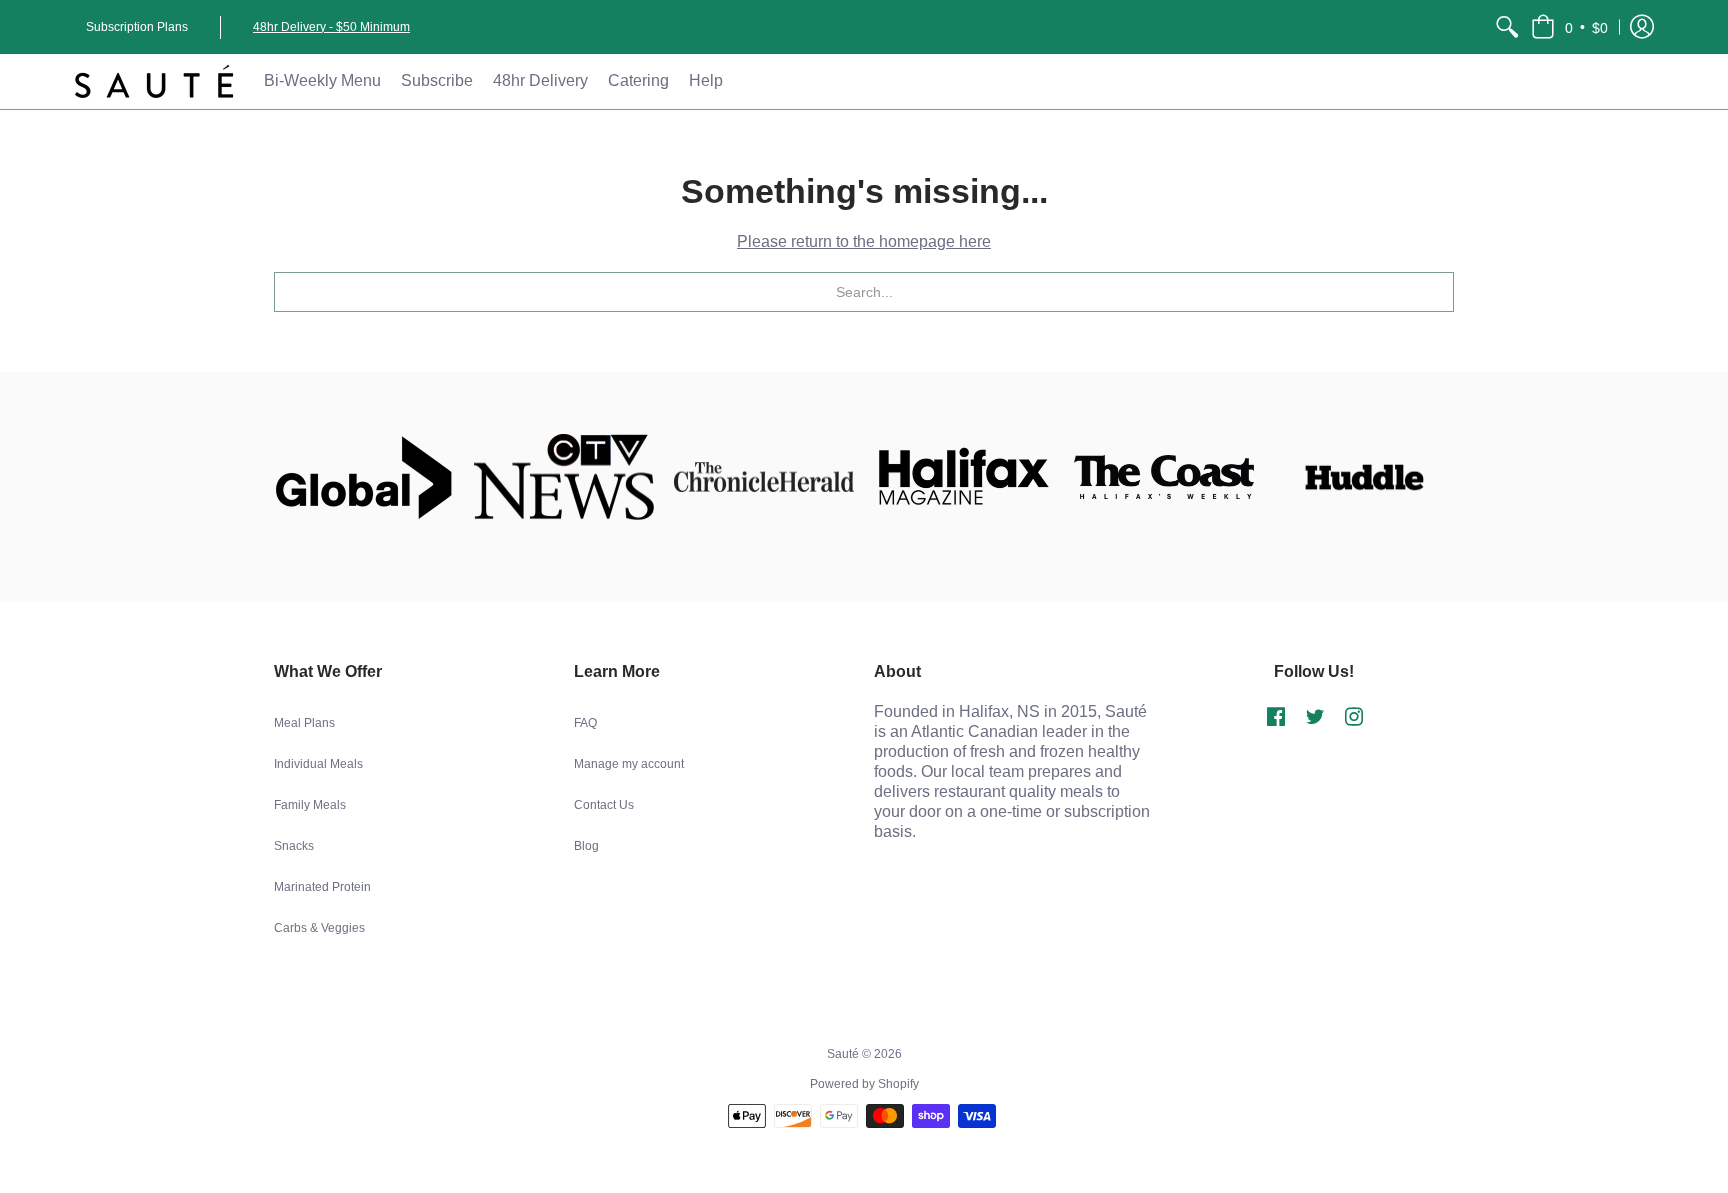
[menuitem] (1507, 27)
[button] (1569, 27)
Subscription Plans (137, 27)
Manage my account (629, 764)
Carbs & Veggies (319, 928)
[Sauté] (154, 81)
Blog (586, 846)
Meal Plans (304, 723)
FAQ (585, 723)
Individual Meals (318, 764)
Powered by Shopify (864, 1084)
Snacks (294, 846)
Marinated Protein (322, 887)
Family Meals (310, 805)
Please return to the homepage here (864, 241)
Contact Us (604, 805)
